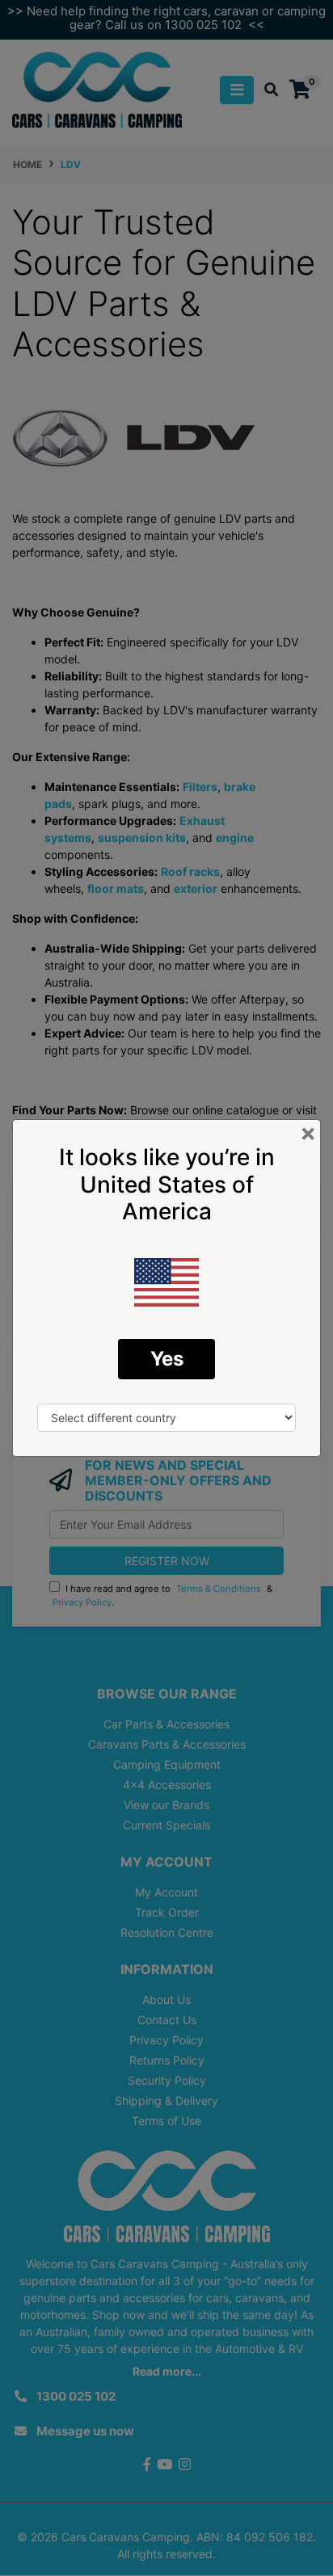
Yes (167, 1359)
